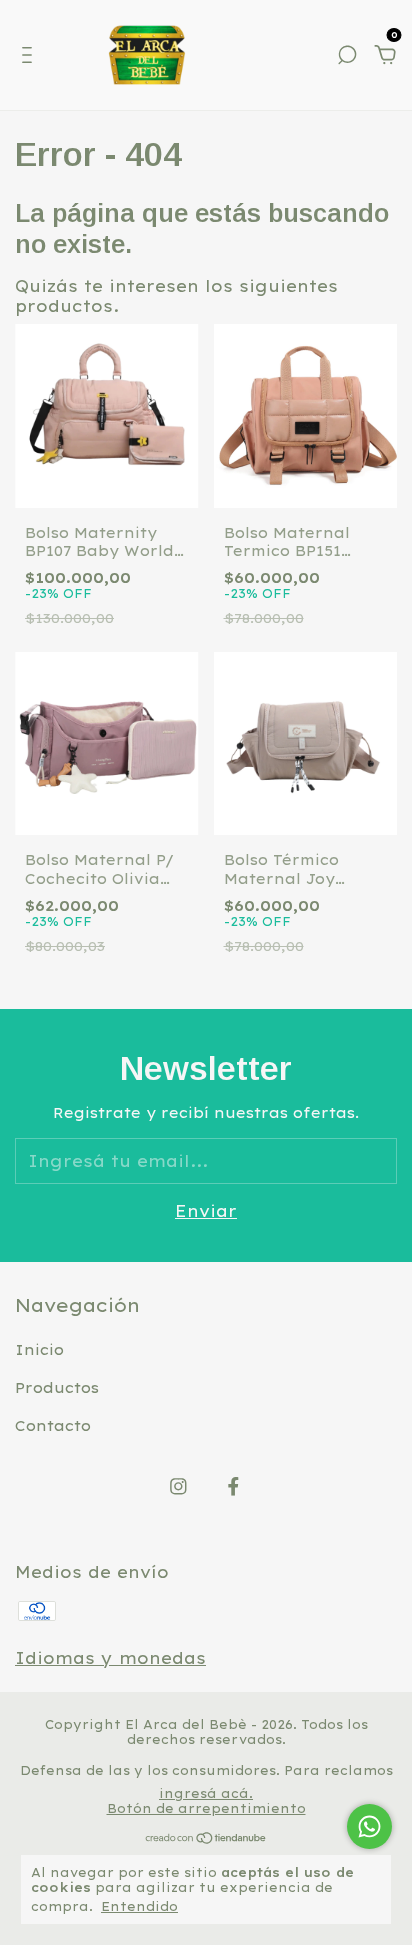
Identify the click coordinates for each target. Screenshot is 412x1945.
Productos (57, 1388)
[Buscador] (347, 56)
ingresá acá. (206, 1793)
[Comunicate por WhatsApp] (369, 1826)
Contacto (53, 1426)
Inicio (39, 1350)
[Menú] (30, 56)
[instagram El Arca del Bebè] (178, 1486)
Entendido (139, 1906)
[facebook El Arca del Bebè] (233, 1486)
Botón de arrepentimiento (206, 1808)
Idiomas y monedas (110, 1658)
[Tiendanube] (206, 1839)
